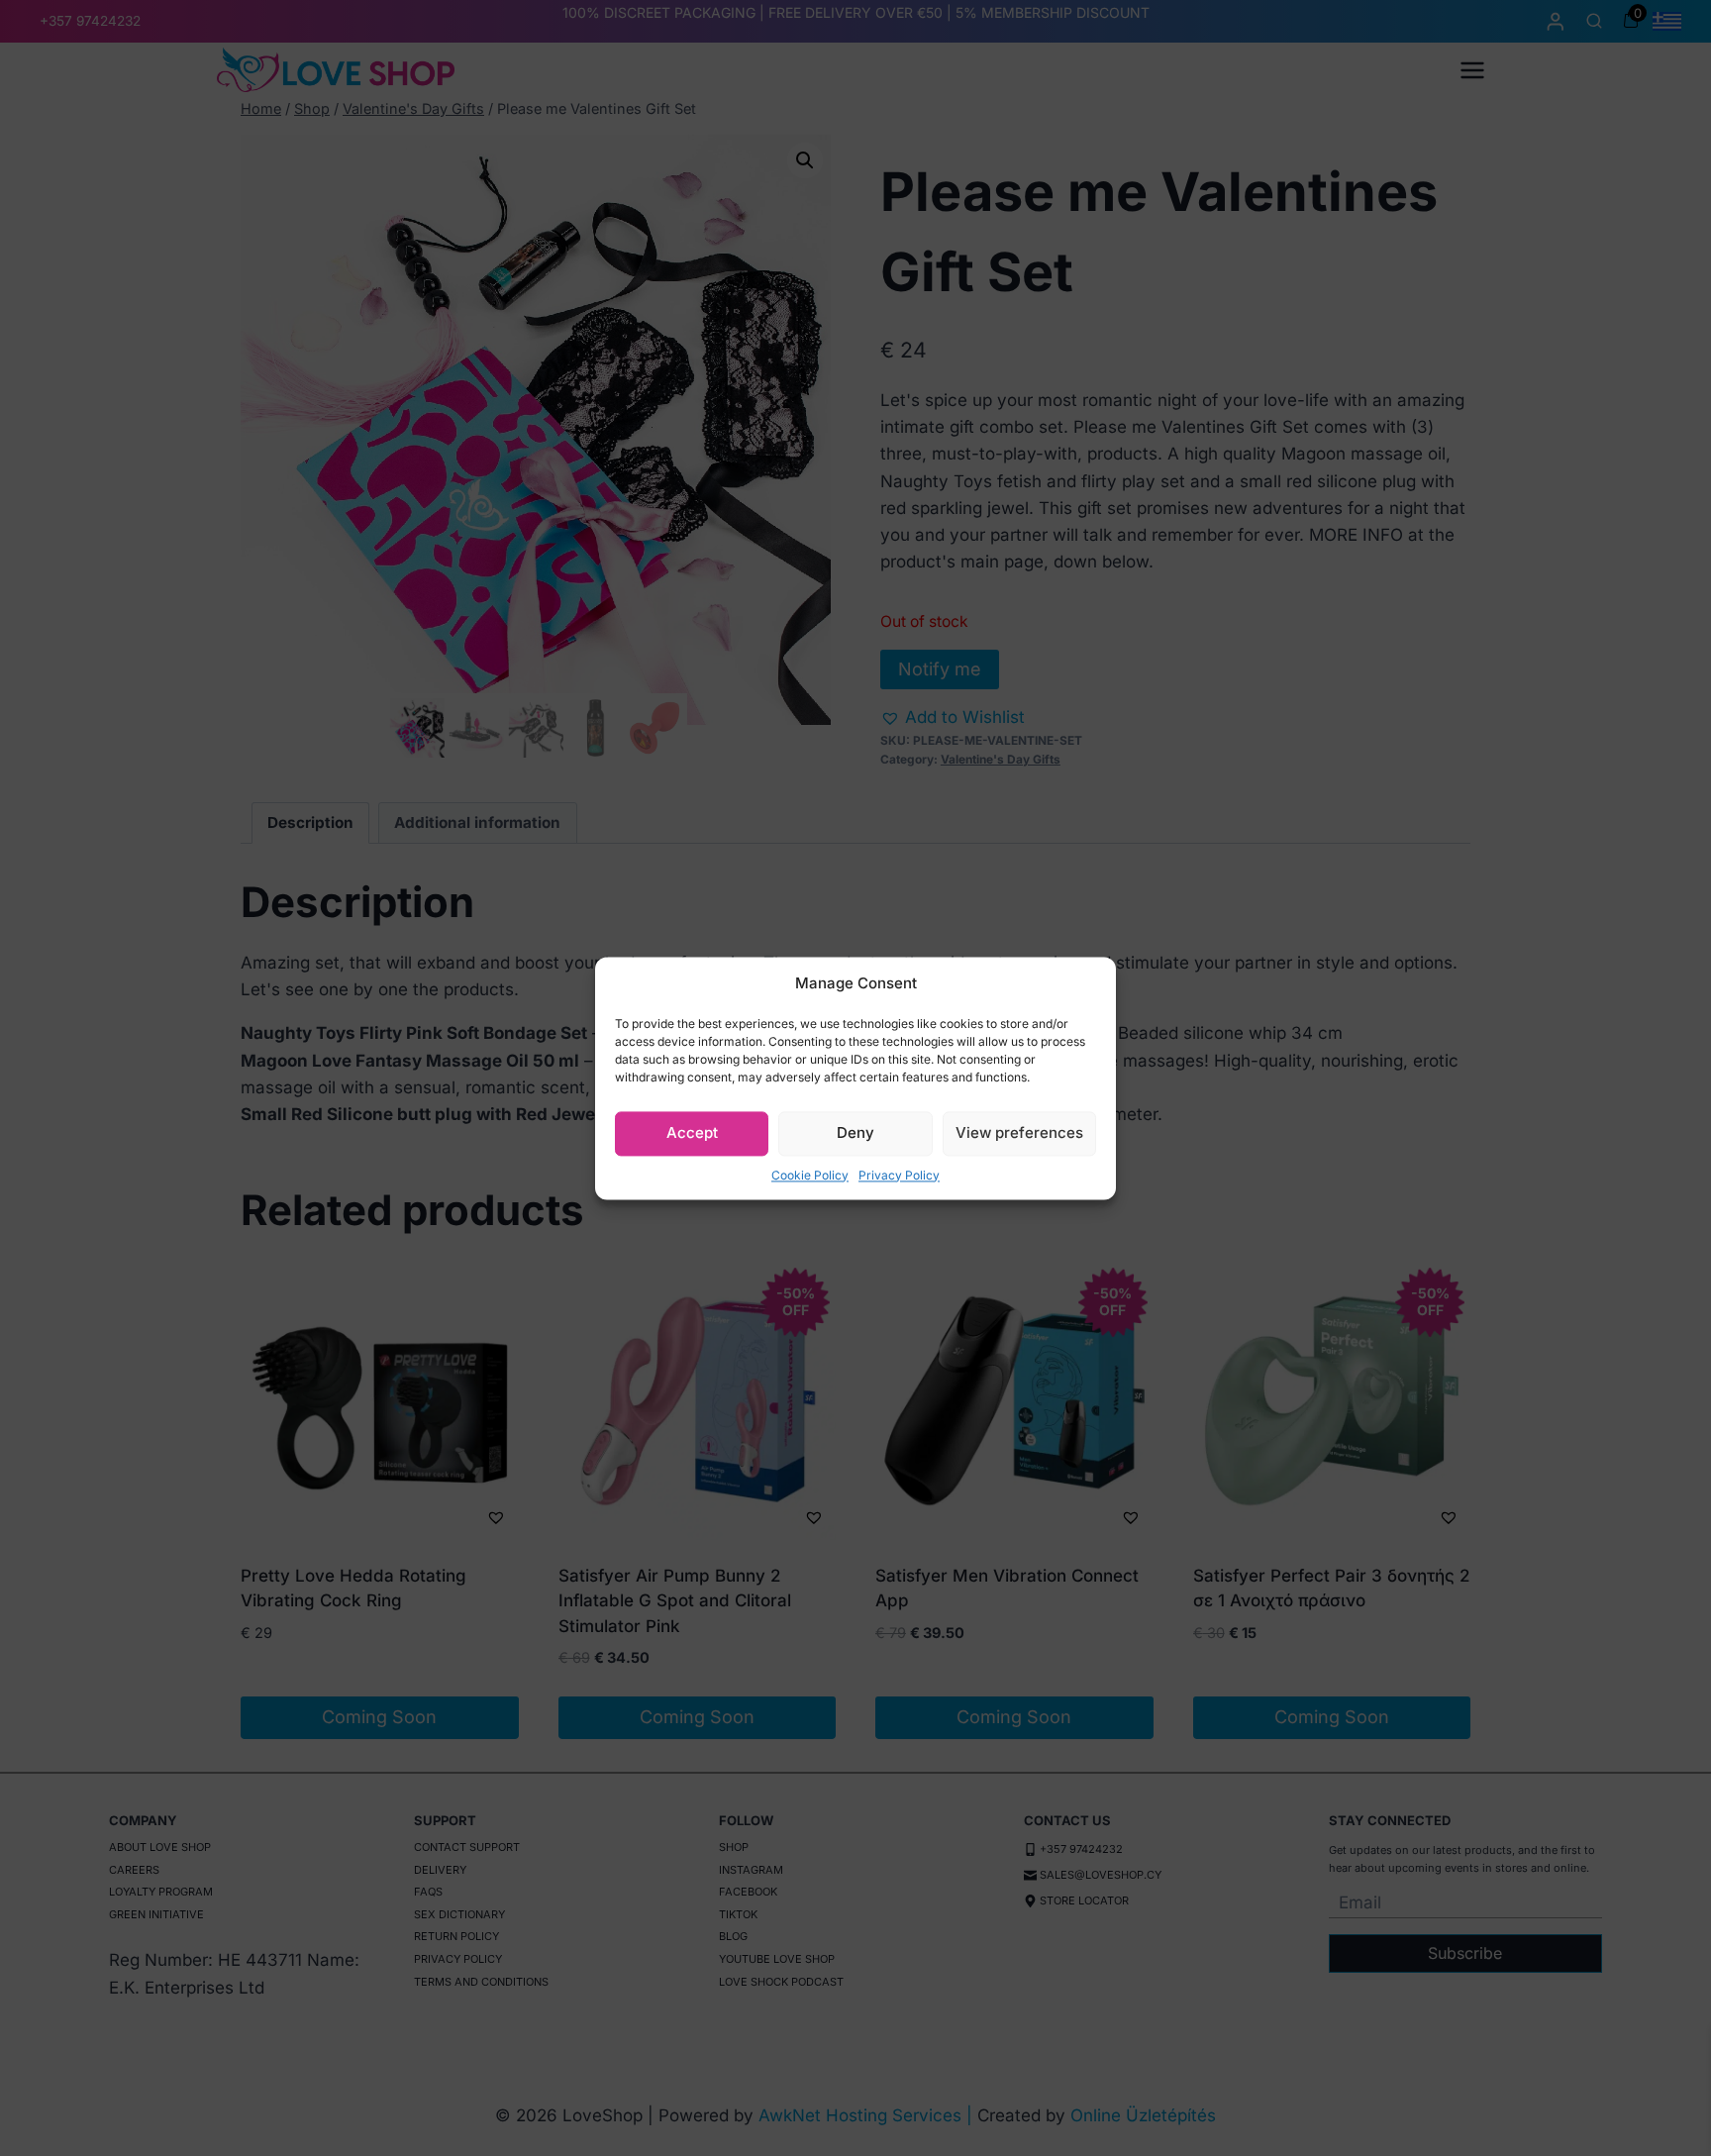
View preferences (1019, 1132)
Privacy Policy (899, 1175)
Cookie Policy (810, 1175)
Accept (692, 1132)
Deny (855, 1132)
